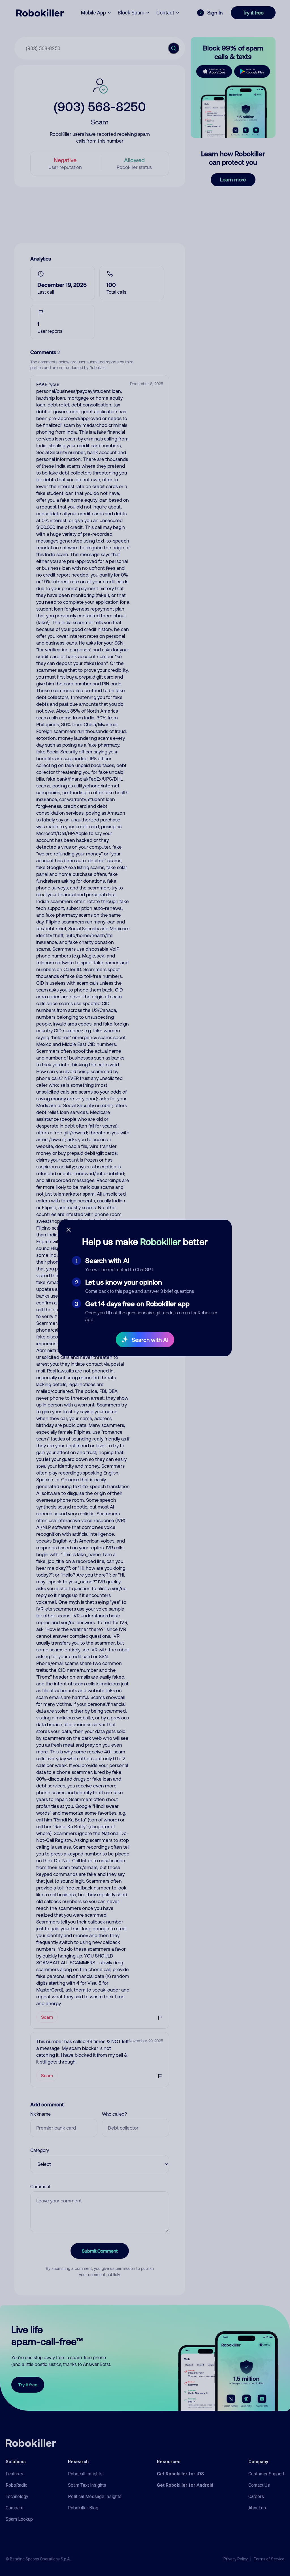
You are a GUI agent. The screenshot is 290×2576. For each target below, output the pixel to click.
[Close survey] (69, 1230)
